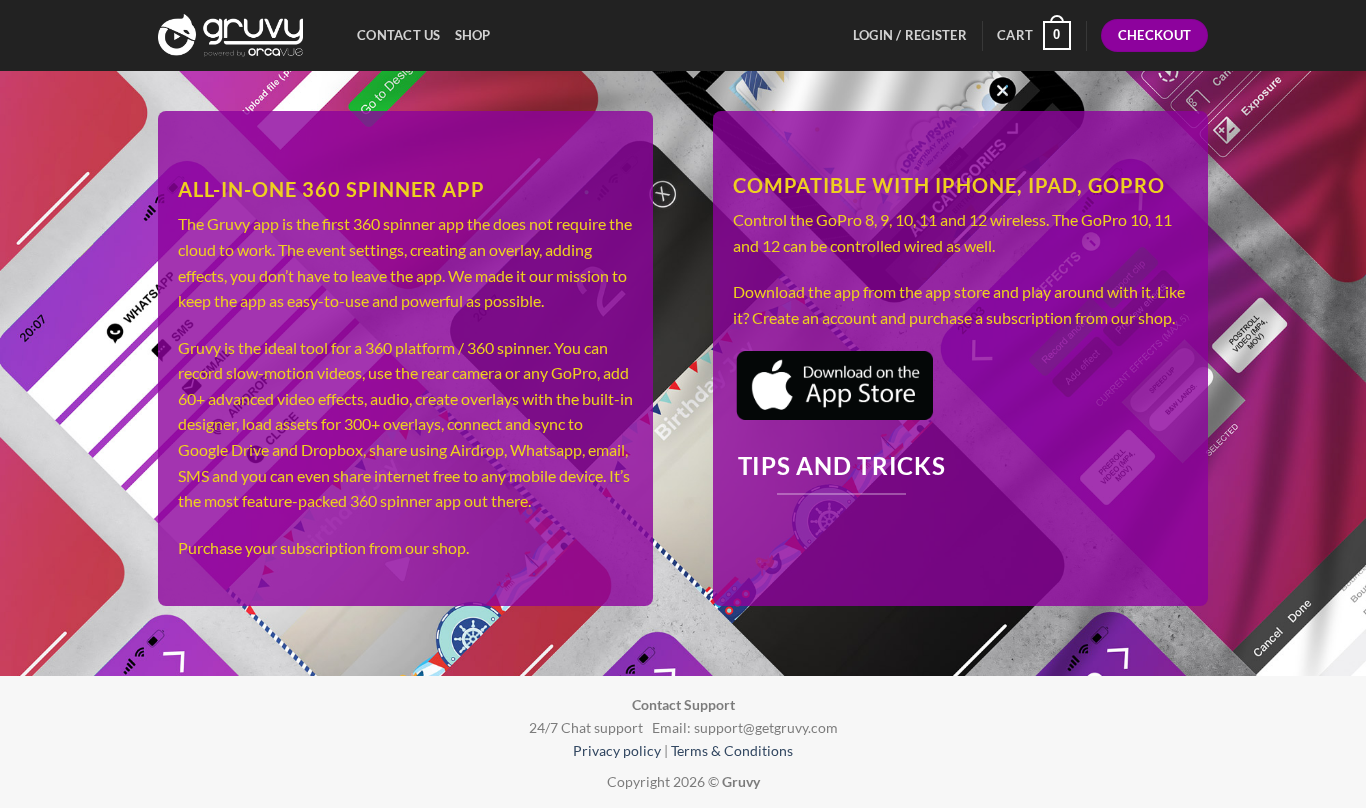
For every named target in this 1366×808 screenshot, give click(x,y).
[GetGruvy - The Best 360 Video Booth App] (242, 35)
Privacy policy (617, 750)
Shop (473, 35)
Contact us (399, 35)
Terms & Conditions (732, 750)
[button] (1034, 36)
